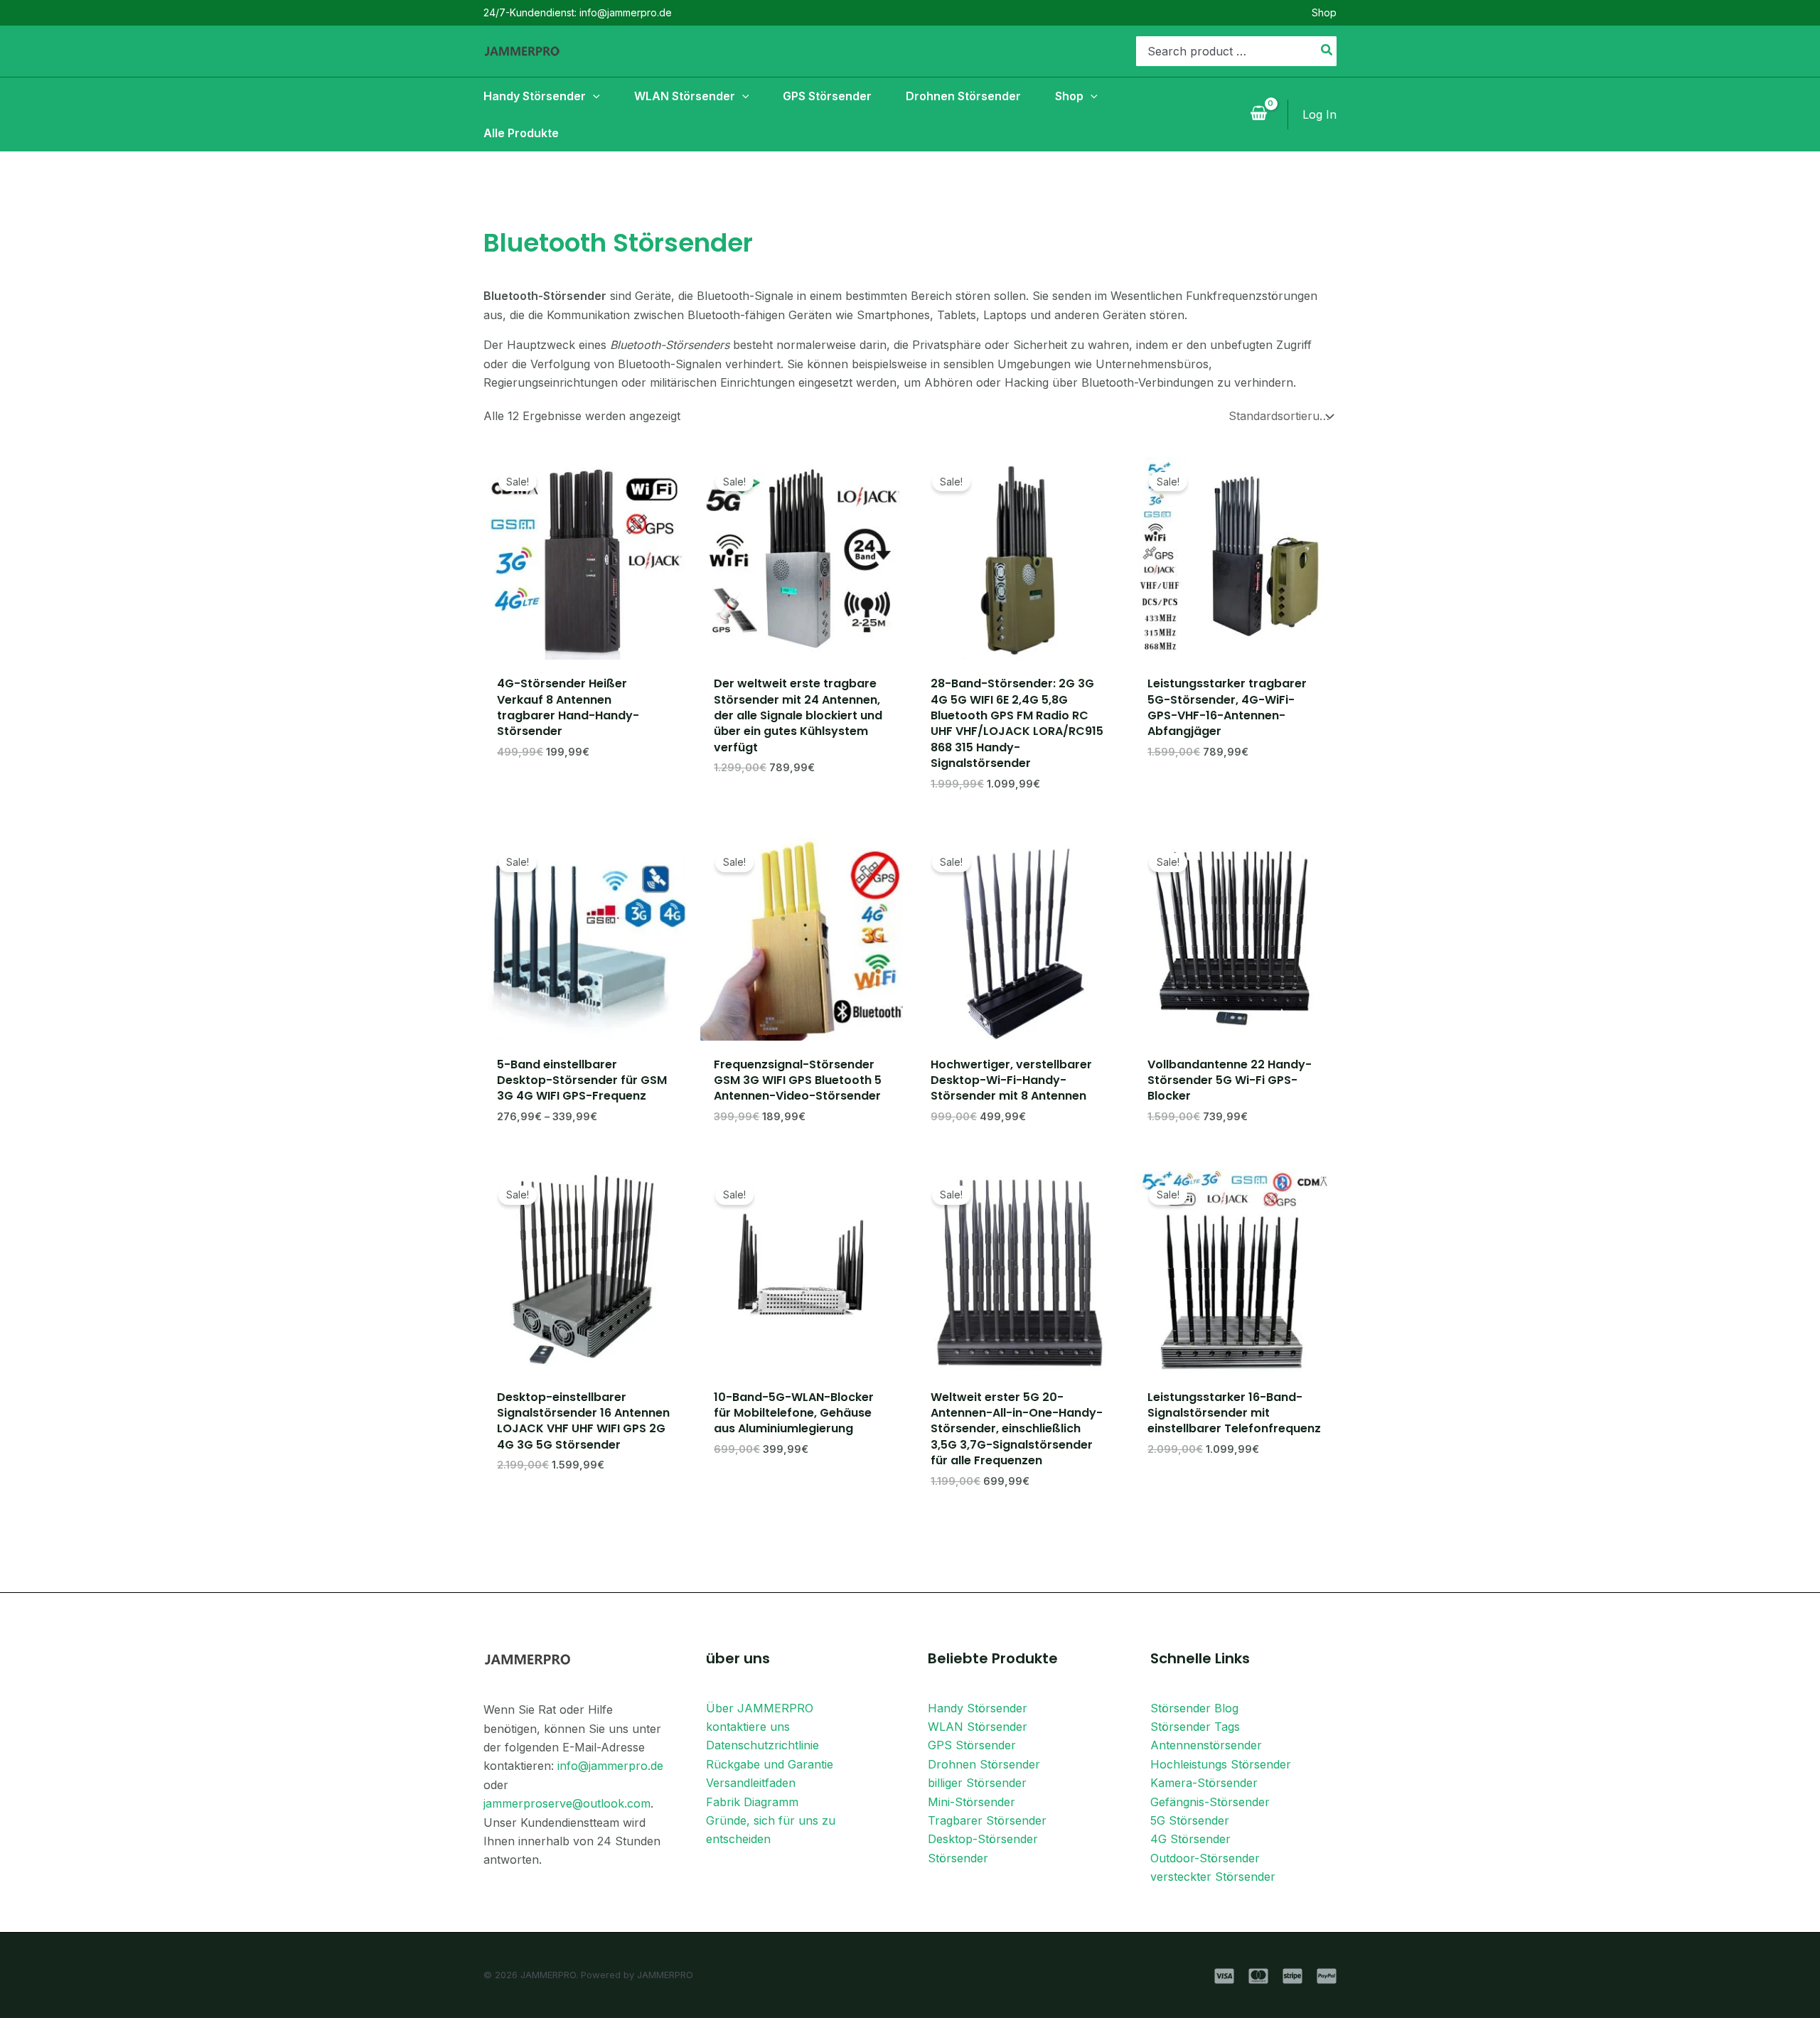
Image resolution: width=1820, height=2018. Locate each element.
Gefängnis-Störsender (1210, 1802)
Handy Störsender (978, 1708)
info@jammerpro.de (610, 1766)
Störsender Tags (1195, 1727)
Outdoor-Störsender (1205, 1858)
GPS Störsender (972, 1745)
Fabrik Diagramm (752, 1802)
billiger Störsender (977, 1783)
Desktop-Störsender (983, 1839)
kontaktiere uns (748, 1727)
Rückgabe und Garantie (770, 1764)
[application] (593, 96)
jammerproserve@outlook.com (567, 1803)
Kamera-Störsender (1204, 1783)
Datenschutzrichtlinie (762, 1745)
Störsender (958, 1858)
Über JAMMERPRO (760, 1708)
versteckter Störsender (1213, 1877)
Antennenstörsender (1206, 1745)
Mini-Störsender (971, 1802)
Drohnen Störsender (984, 1764)
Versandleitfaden (751, 1783)
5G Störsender (1190, 1820)
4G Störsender (1190, 1839)
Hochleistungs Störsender (1221, 1764)
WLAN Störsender (978, 1727)
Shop (1324, 12)
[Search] (1327, 51)
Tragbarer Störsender (987, 1820)
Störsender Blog (1194, 1708)
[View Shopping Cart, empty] (1258, 114)
